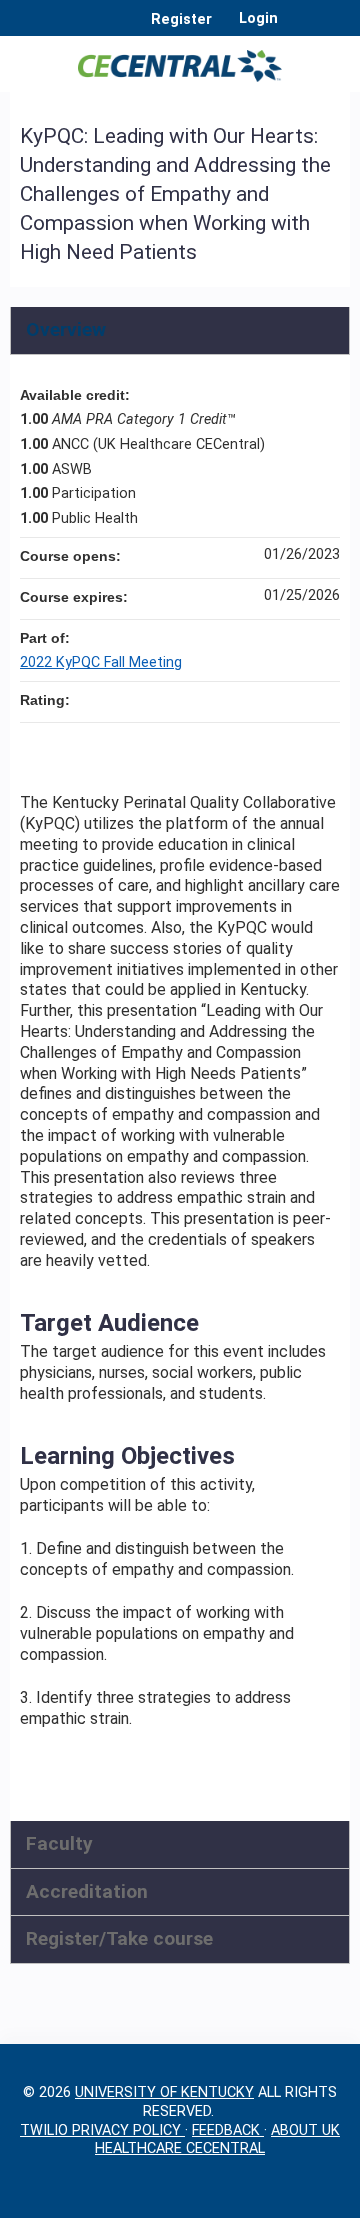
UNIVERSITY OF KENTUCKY (164, 2092)
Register (181, 19)
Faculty (59, 1843)
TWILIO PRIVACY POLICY (102, 2130)
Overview (66, 329)
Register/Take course (119, 1938)
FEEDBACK (228, 2130)
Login (258, 19)
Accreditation (87, 1891)
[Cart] (301, 29)
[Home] (180, 59)
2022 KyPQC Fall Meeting (101, 662)
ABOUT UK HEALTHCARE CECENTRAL (217, 2140)
